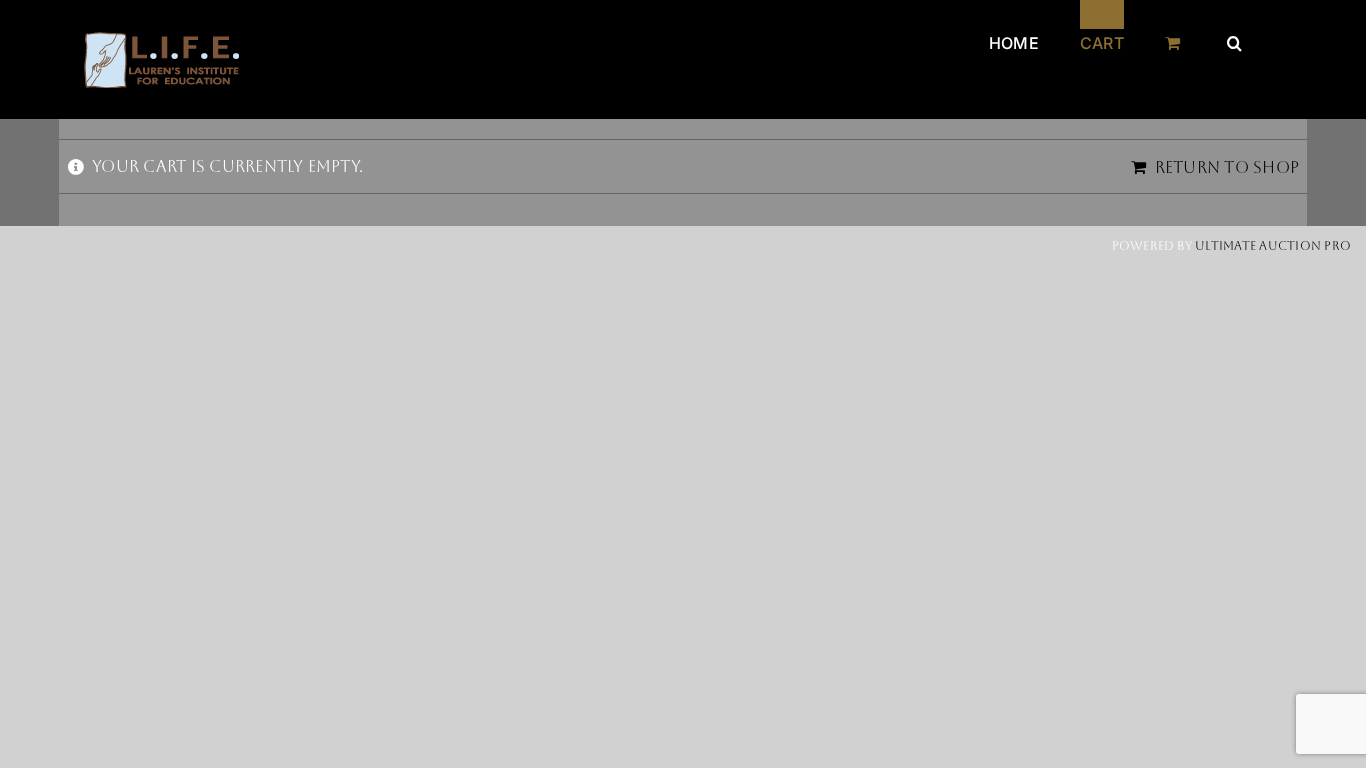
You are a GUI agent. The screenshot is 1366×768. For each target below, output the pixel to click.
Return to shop (1227, 167)
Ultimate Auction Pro (1273, 246)
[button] (1234, 28)
